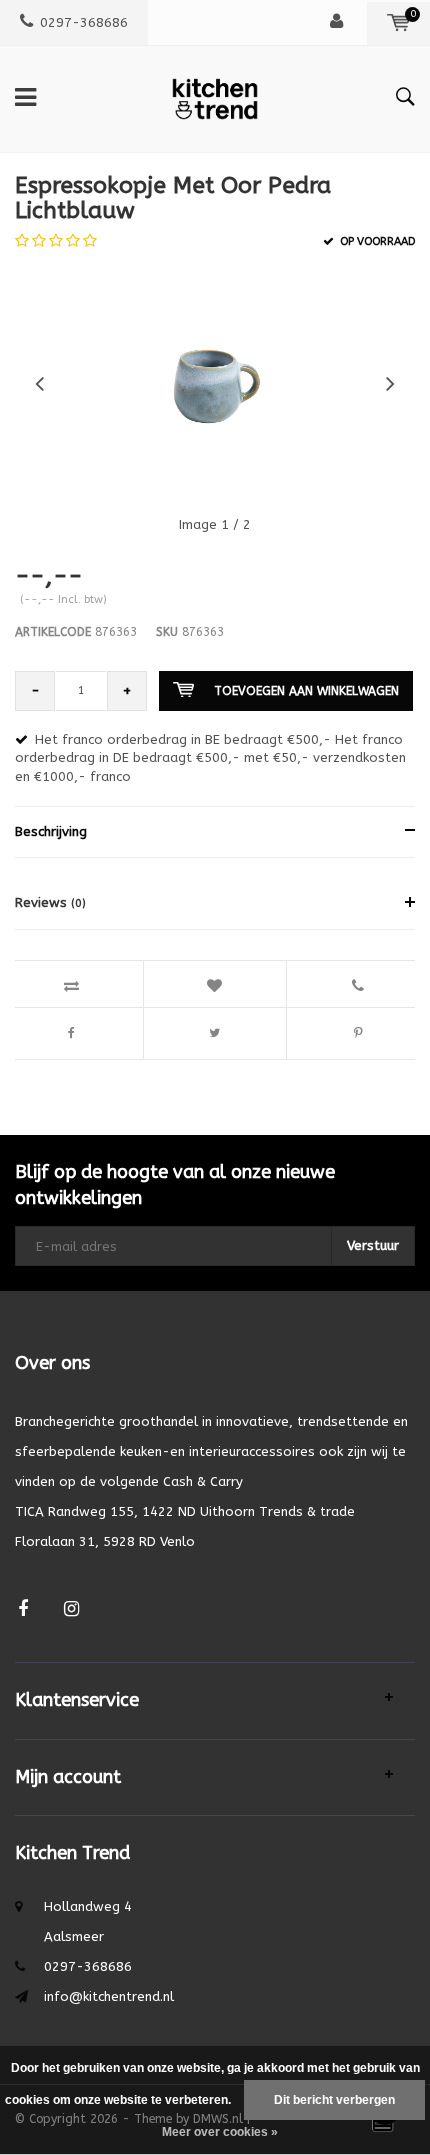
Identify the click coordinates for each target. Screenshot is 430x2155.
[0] (398, 22)
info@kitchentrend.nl (109, 1996)
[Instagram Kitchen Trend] (71, 1609)
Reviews (50, 902)
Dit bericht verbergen (334, 2100)
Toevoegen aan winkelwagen (306, 691)
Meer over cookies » (220, 2132)
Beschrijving (51, 831)
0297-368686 (84, 22)
